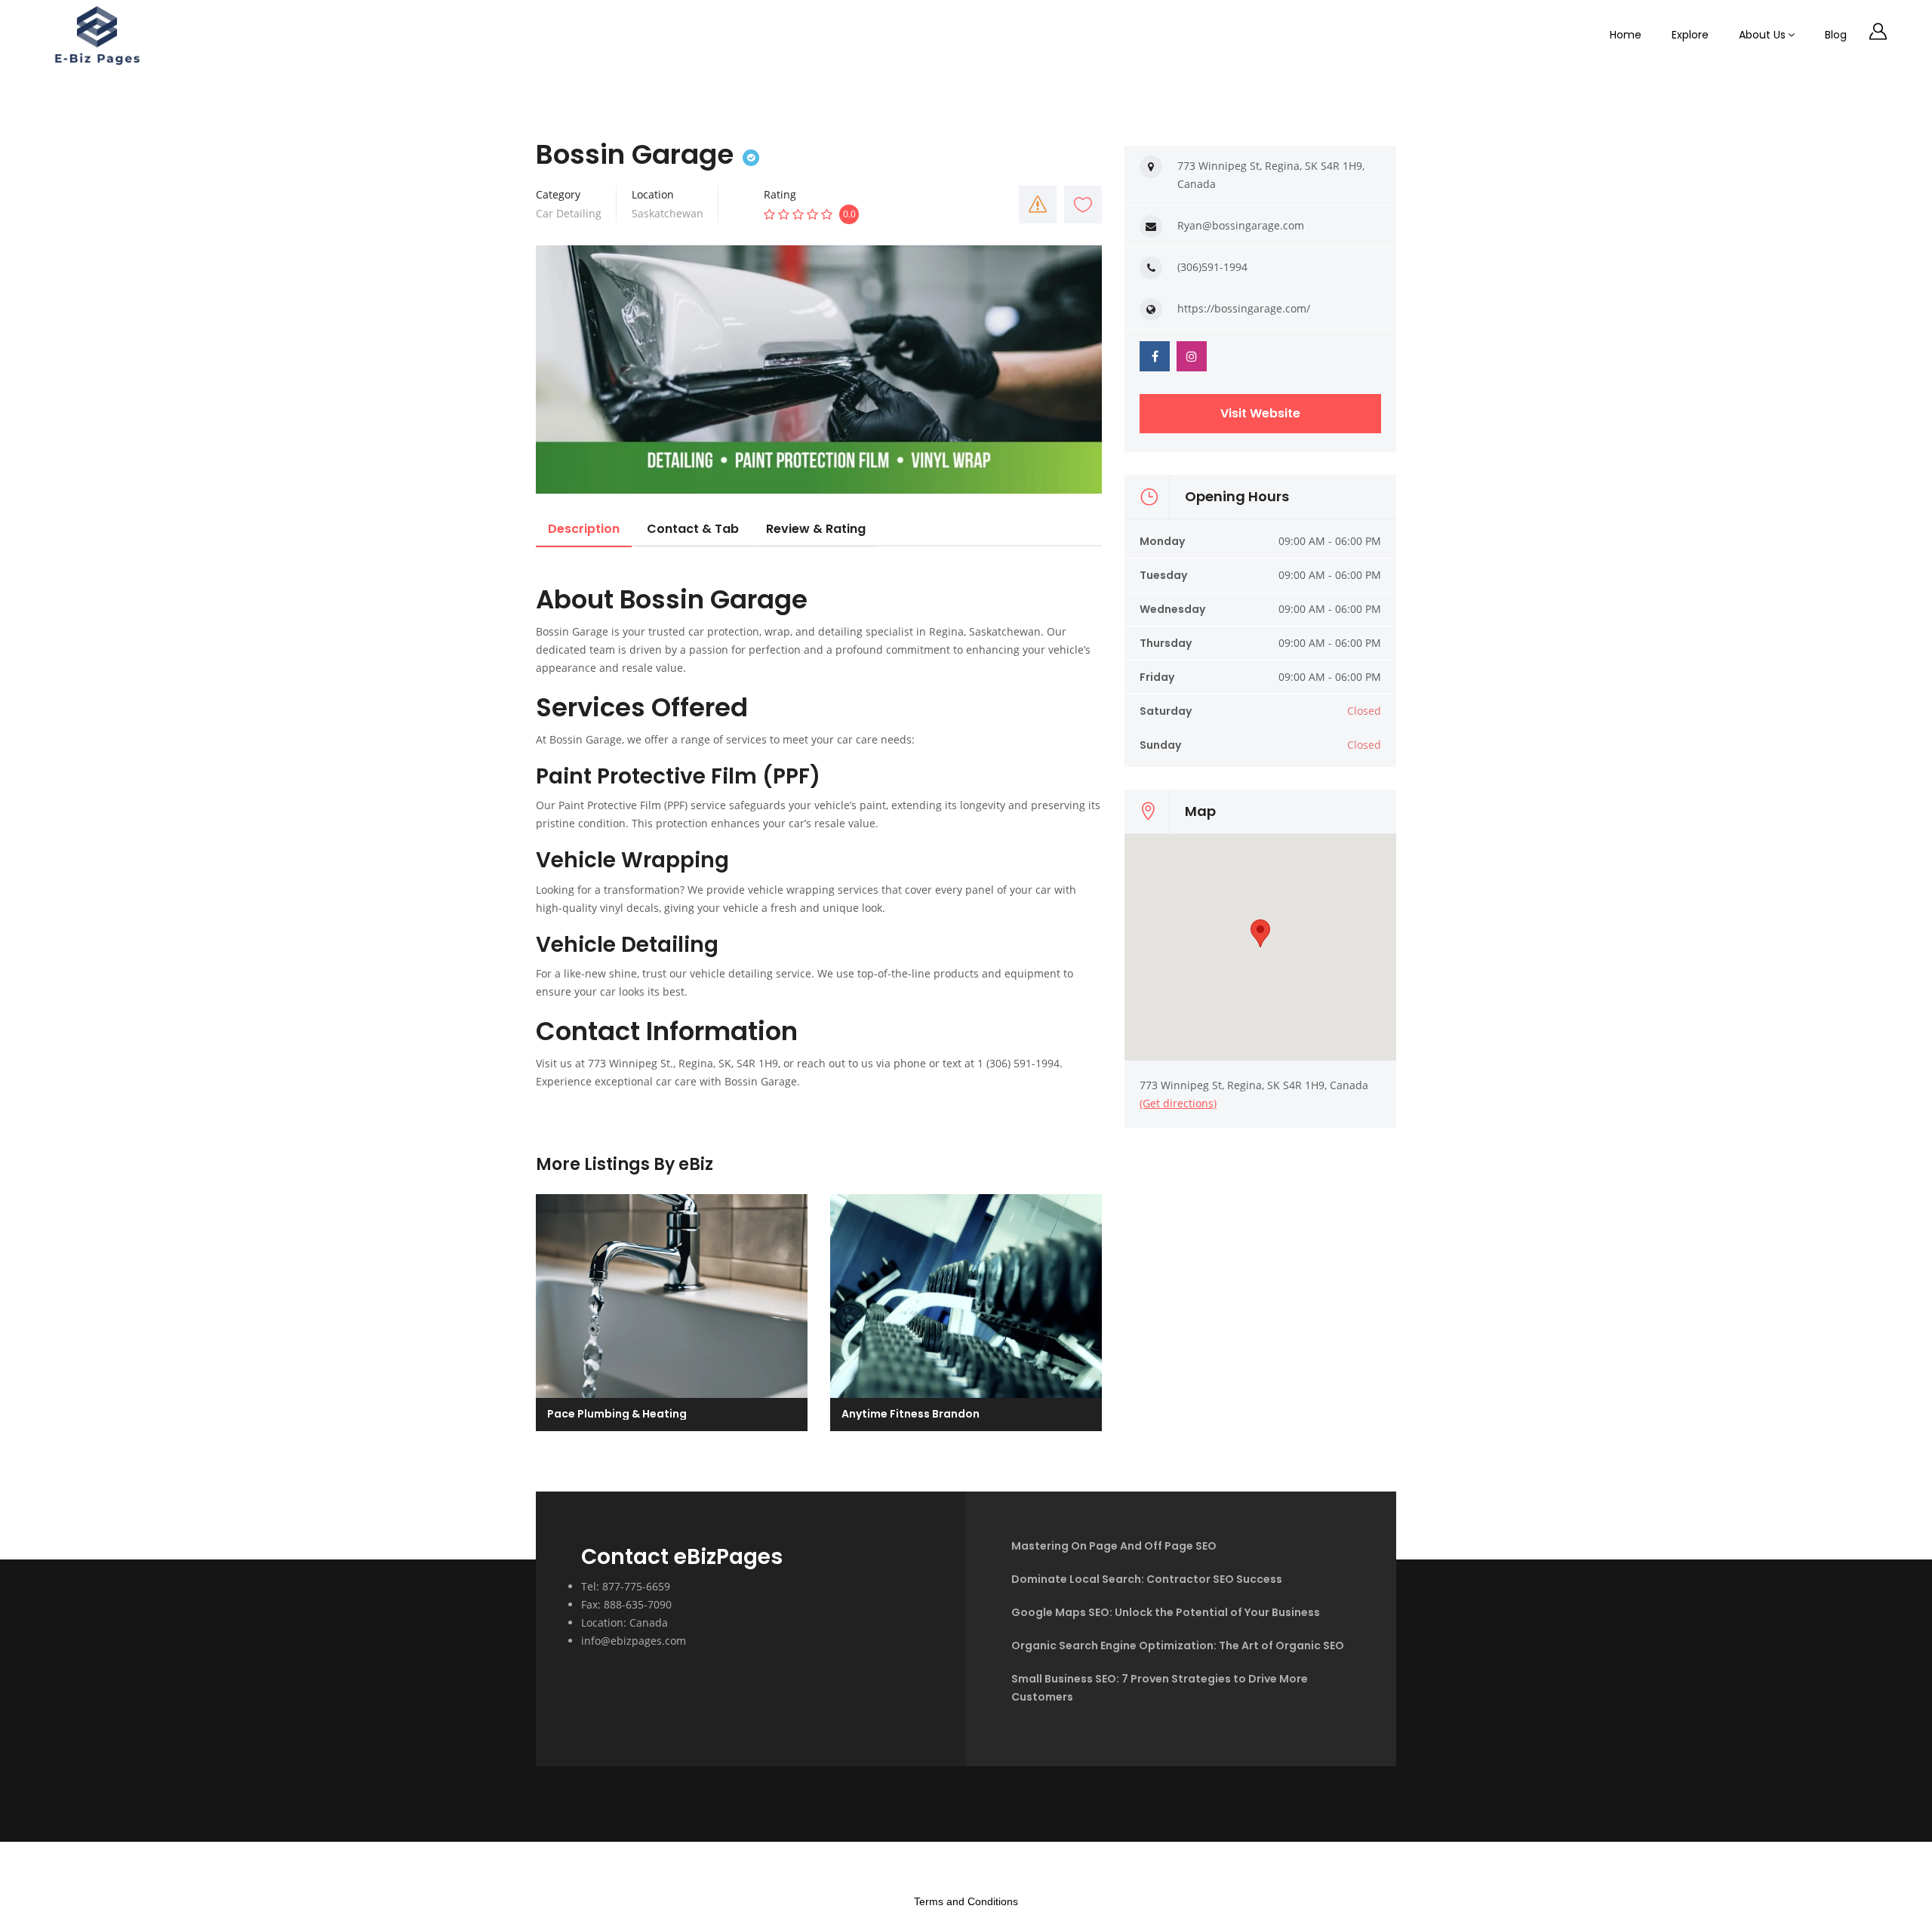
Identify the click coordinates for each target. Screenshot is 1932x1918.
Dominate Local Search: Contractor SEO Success (1147, 1579)
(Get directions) (1178, 1103)
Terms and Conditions (966, 1901)
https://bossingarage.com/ (1244, 308)
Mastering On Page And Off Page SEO (1114, 1546)
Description (584, 529)
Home (1626, 35)
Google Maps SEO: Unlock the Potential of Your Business (1166, 1612)
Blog (1836, 35)
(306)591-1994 (1212, 267)
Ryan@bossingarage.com (1241, 225)
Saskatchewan (668, 213)
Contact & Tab (693, 529)
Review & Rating (816, 529)
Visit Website (1260, 413)
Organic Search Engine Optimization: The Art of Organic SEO (1178, 1646)
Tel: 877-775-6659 (626, 1586)
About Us (1762, 35)
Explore (1690, 35)
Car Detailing (569, 213)
